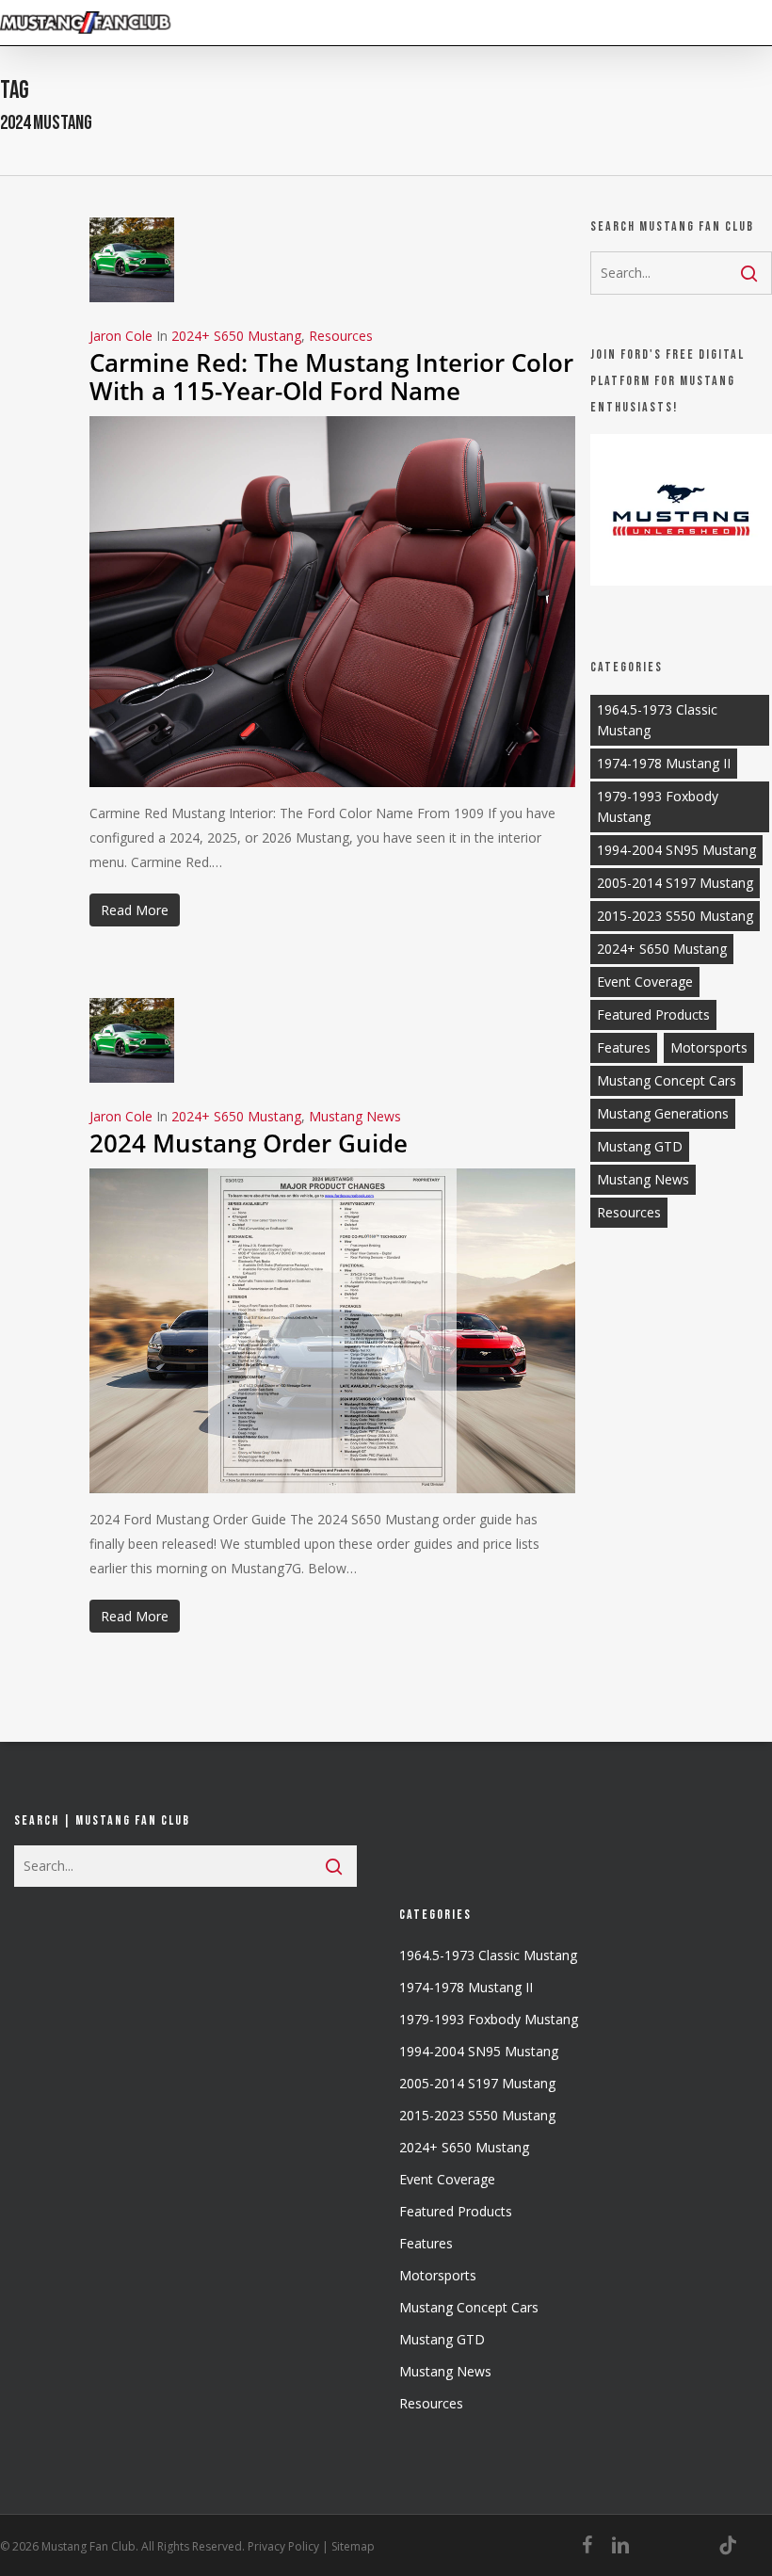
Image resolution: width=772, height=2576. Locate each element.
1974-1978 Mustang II (664, 763)
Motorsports (709, 1047)
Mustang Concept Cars (667, 1080)
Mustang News (355, 1116)
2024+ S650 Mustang (236, 336)
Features (624, 1047)
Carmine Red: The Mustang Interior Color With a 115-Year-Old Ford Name (331, 377)
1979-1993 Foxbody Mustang (658, 806)
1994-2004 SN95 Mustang (676, 850)
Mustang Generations (663, 1113)
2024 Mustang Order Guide (249, 1143)
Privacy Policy (283, 2546)
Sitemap (353, 2546)
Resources (341, 336)
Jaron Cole (121, 336)
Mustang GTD (640, 1146)
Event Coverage (645, 982)
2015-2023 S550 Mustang (675, 916)
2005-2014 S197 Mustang (675, 883)
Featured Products (653, 1014)
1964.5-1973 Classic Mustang (657, 720)
